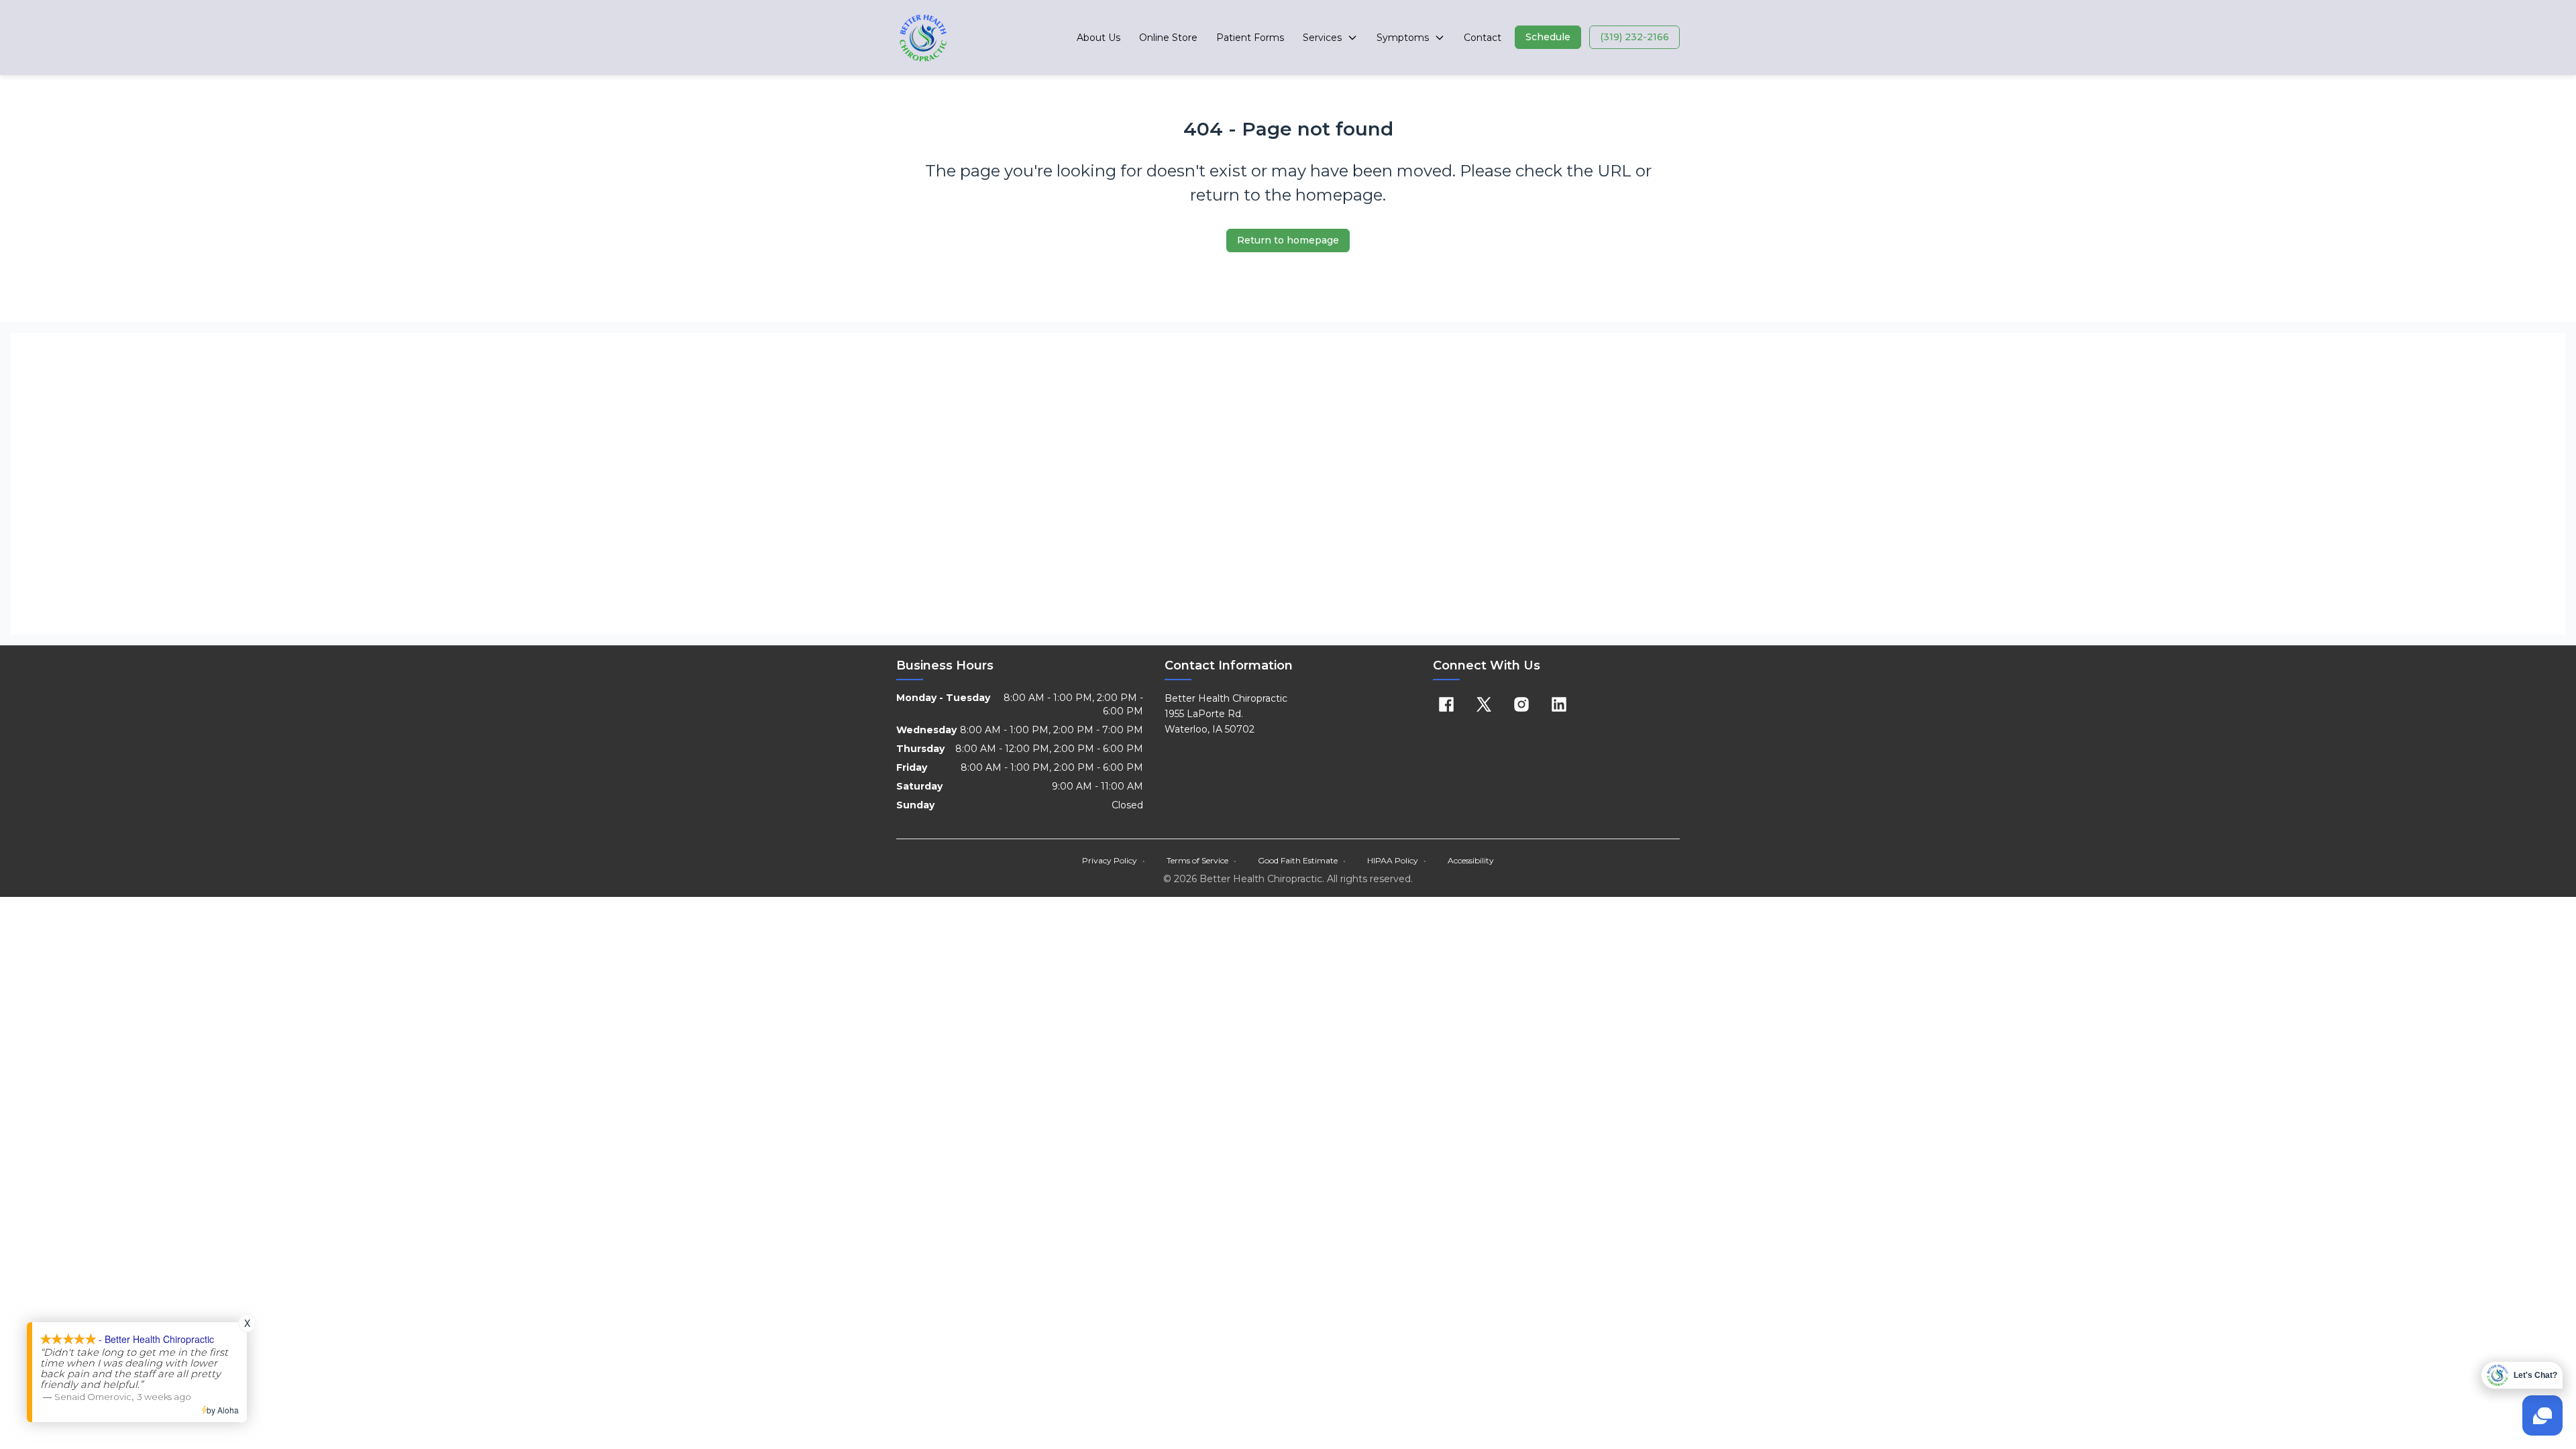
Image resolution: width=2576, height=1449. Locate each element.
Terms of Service (1201, 860)
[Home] (923, 38)
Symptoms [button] (1403, 38)
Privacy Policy (1114, 860)
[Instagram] (1521, 704)
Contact (1483, 38)
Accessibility (1471, 860)
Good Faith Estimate (1302, 860)
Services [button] (1322, 38)
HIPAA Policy (1397, 860)
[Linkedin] (1559, 704)
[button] (1548, 37)
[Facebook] (1446, 704)
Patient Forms (1250, 38)
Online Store (1168, 38)
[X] (1484, 704)
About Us (1098, 38)
